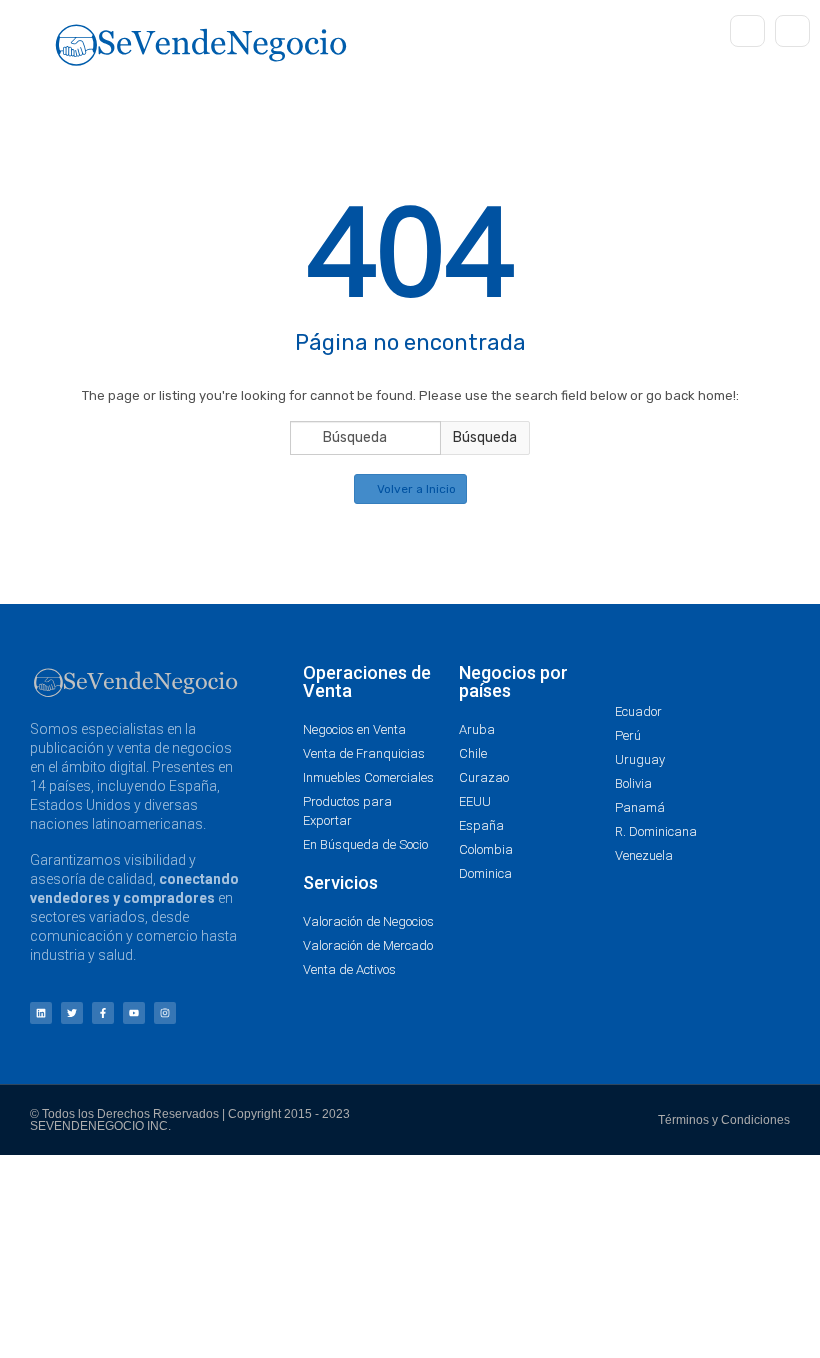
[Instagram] (165, 1013)
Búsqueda (485, 437)
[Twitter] (72, 1013)
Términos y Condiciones (724, 1120)
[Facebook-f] (103, 1013)
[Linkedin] (41, 1013)
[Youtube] (134, 1013)
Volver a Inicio (415, 489)
